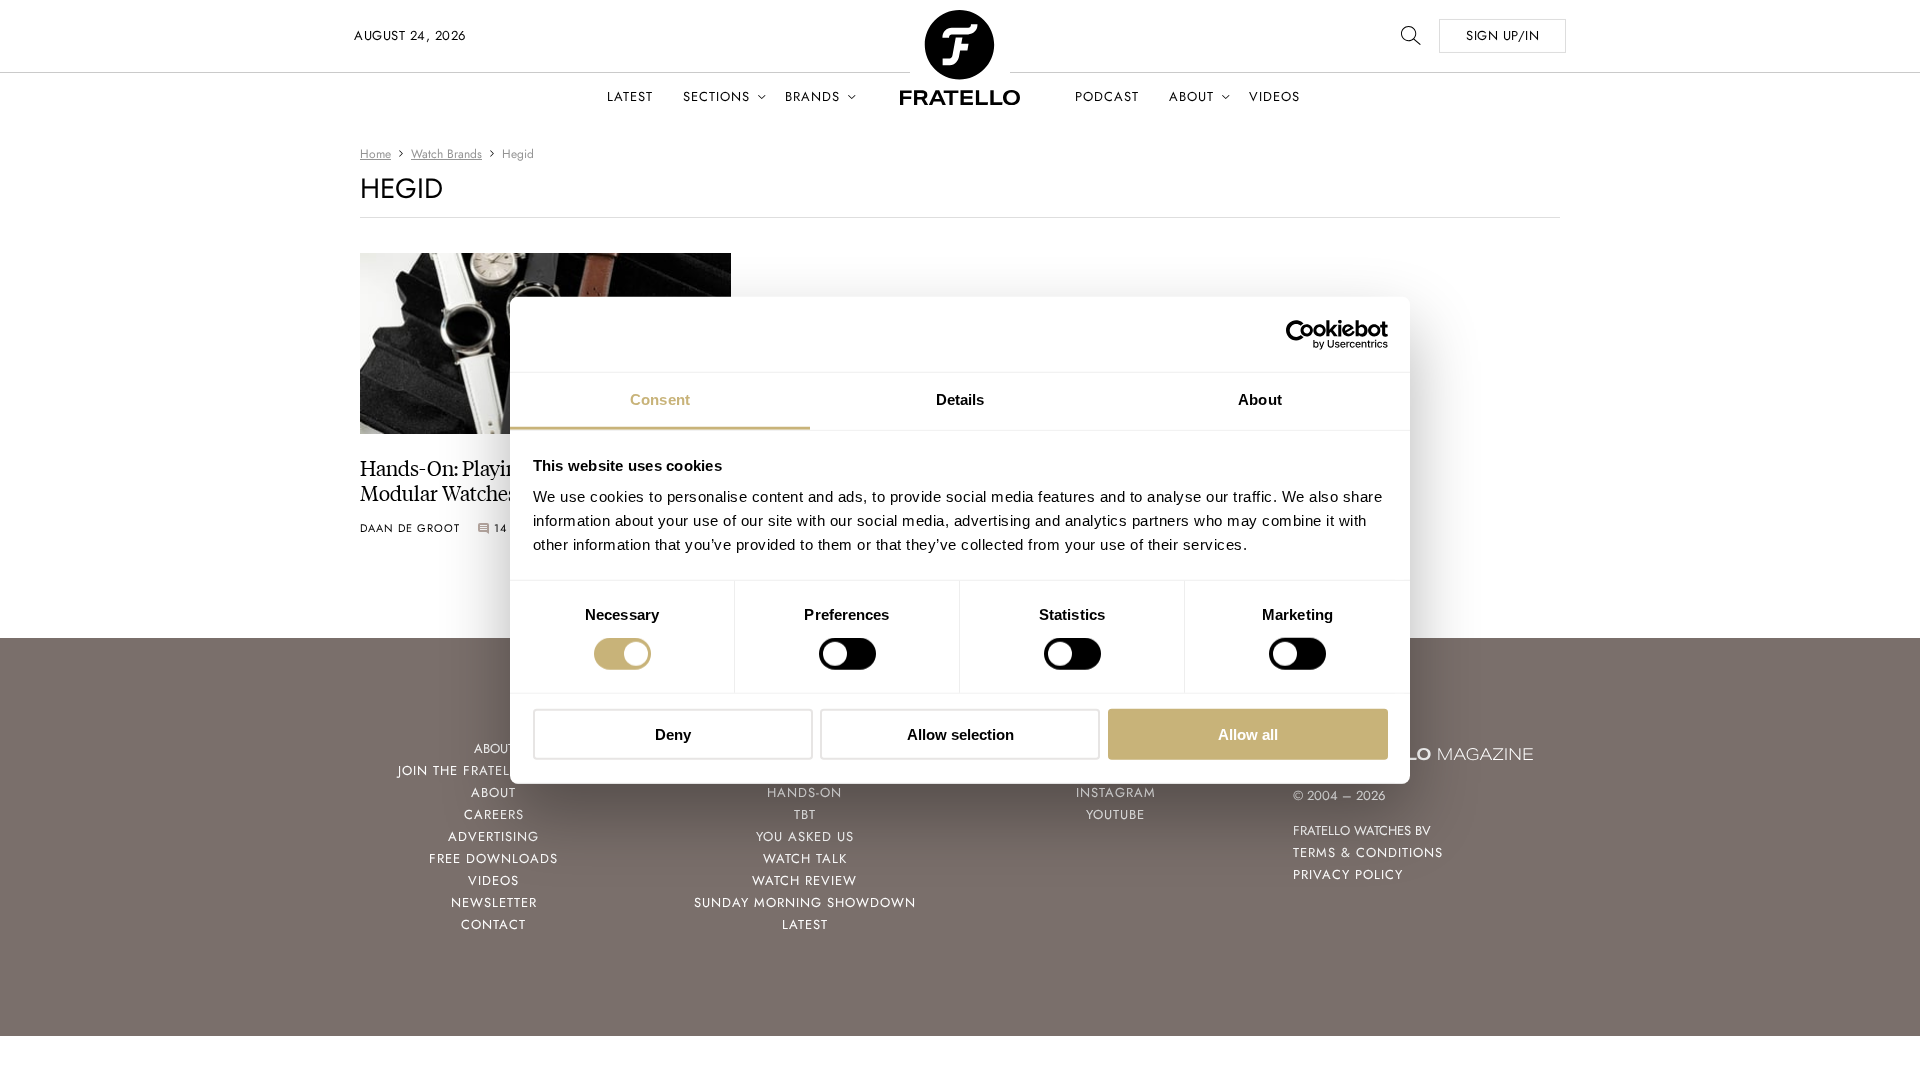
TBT (805, 814)
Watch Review (804, 880)
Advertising (493, 836)
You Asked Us (805, 836)
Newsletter (494, 902)
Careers (494, 814)
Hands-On (804, 792)
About (1191, 96)
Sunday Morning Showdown (805, 902)
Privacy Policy (1348, 874)
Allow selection (960, 734)
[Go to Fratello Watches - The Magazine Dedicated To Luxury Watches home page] (960, 20)
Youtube (1115, 814)
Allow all (1248, 734)
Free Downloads (493, 858)
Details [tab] (960, 399)
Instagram (1116, 792)
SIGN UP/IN (1502, 35)
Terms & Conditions (1368, 852)
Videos (1274, 96)
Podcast (1107, 96)
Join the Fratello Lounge (494, 770)
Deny (673, 734)
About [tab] (1260, 399)
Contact (493, 924)
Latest (630, 96)
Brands (812, 96)
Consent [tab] (660, 399)
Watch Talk (805, 858)
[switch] (847, 654)
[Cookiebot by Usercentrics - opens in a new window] (1300, 334)
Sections (716, 96)
